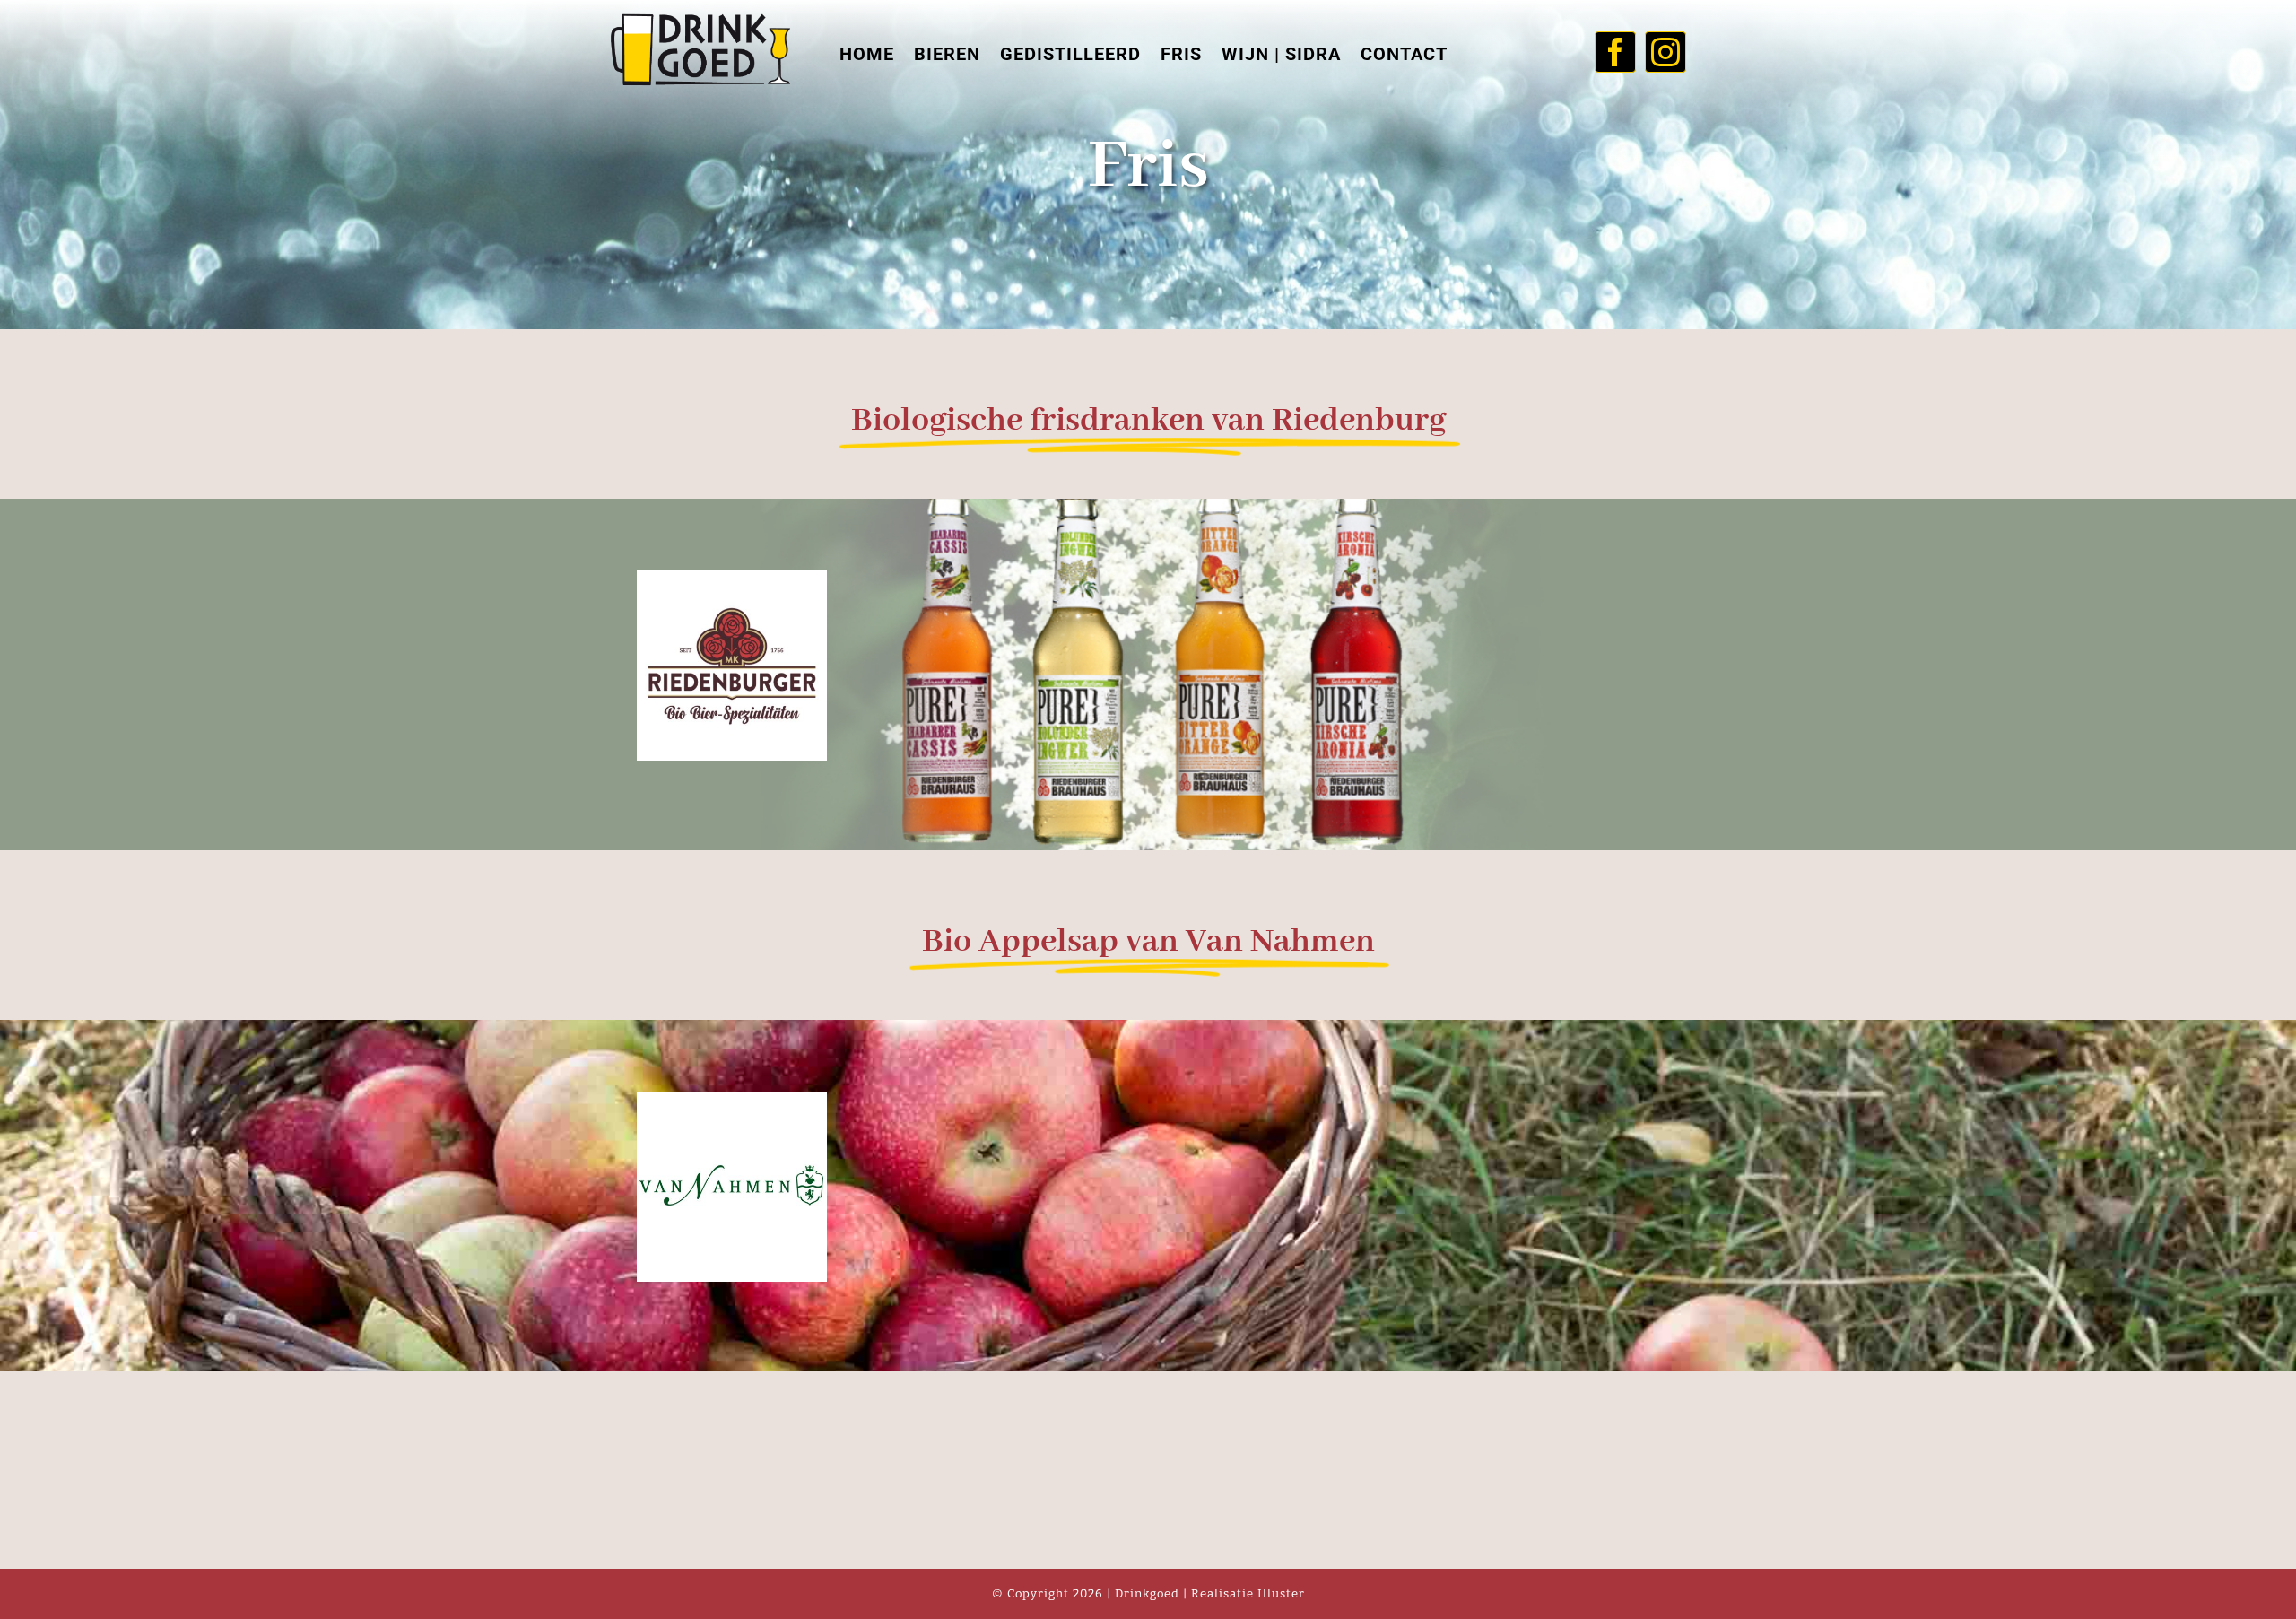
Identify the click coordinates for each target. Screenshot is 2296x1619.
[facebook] (1615, 52)
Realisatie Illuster (1248, 1593)
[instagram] (1665, 52)
